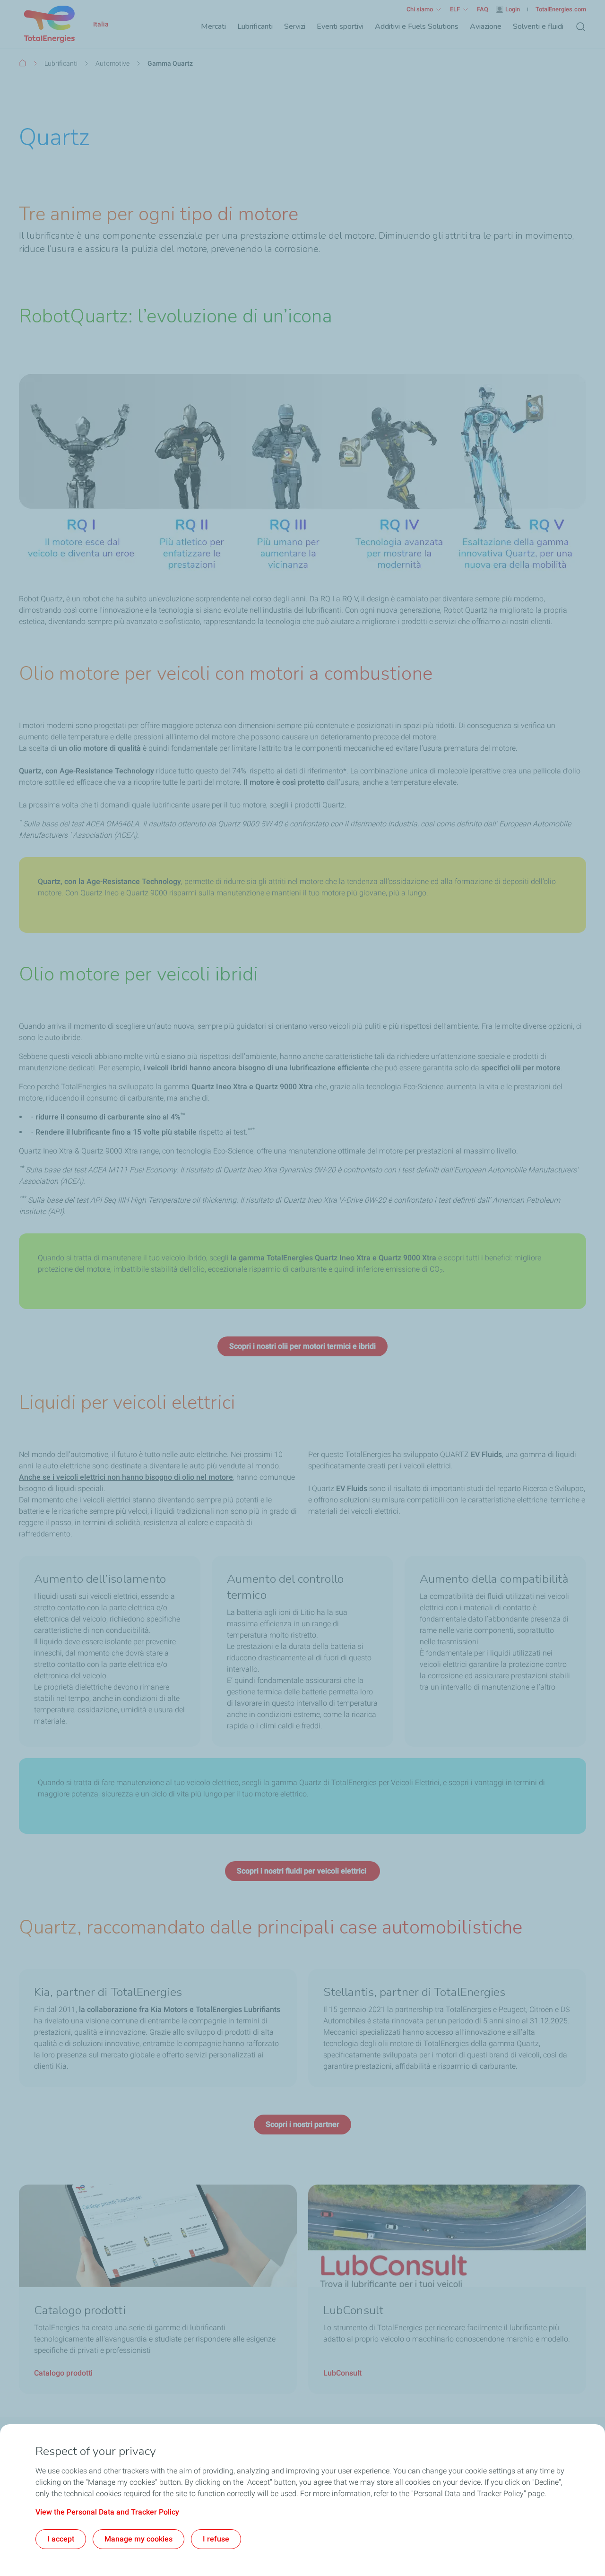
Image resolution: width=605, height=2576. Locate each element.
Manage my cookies (138, 2539)
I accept (61, 2539)
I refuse (216, 2539)
